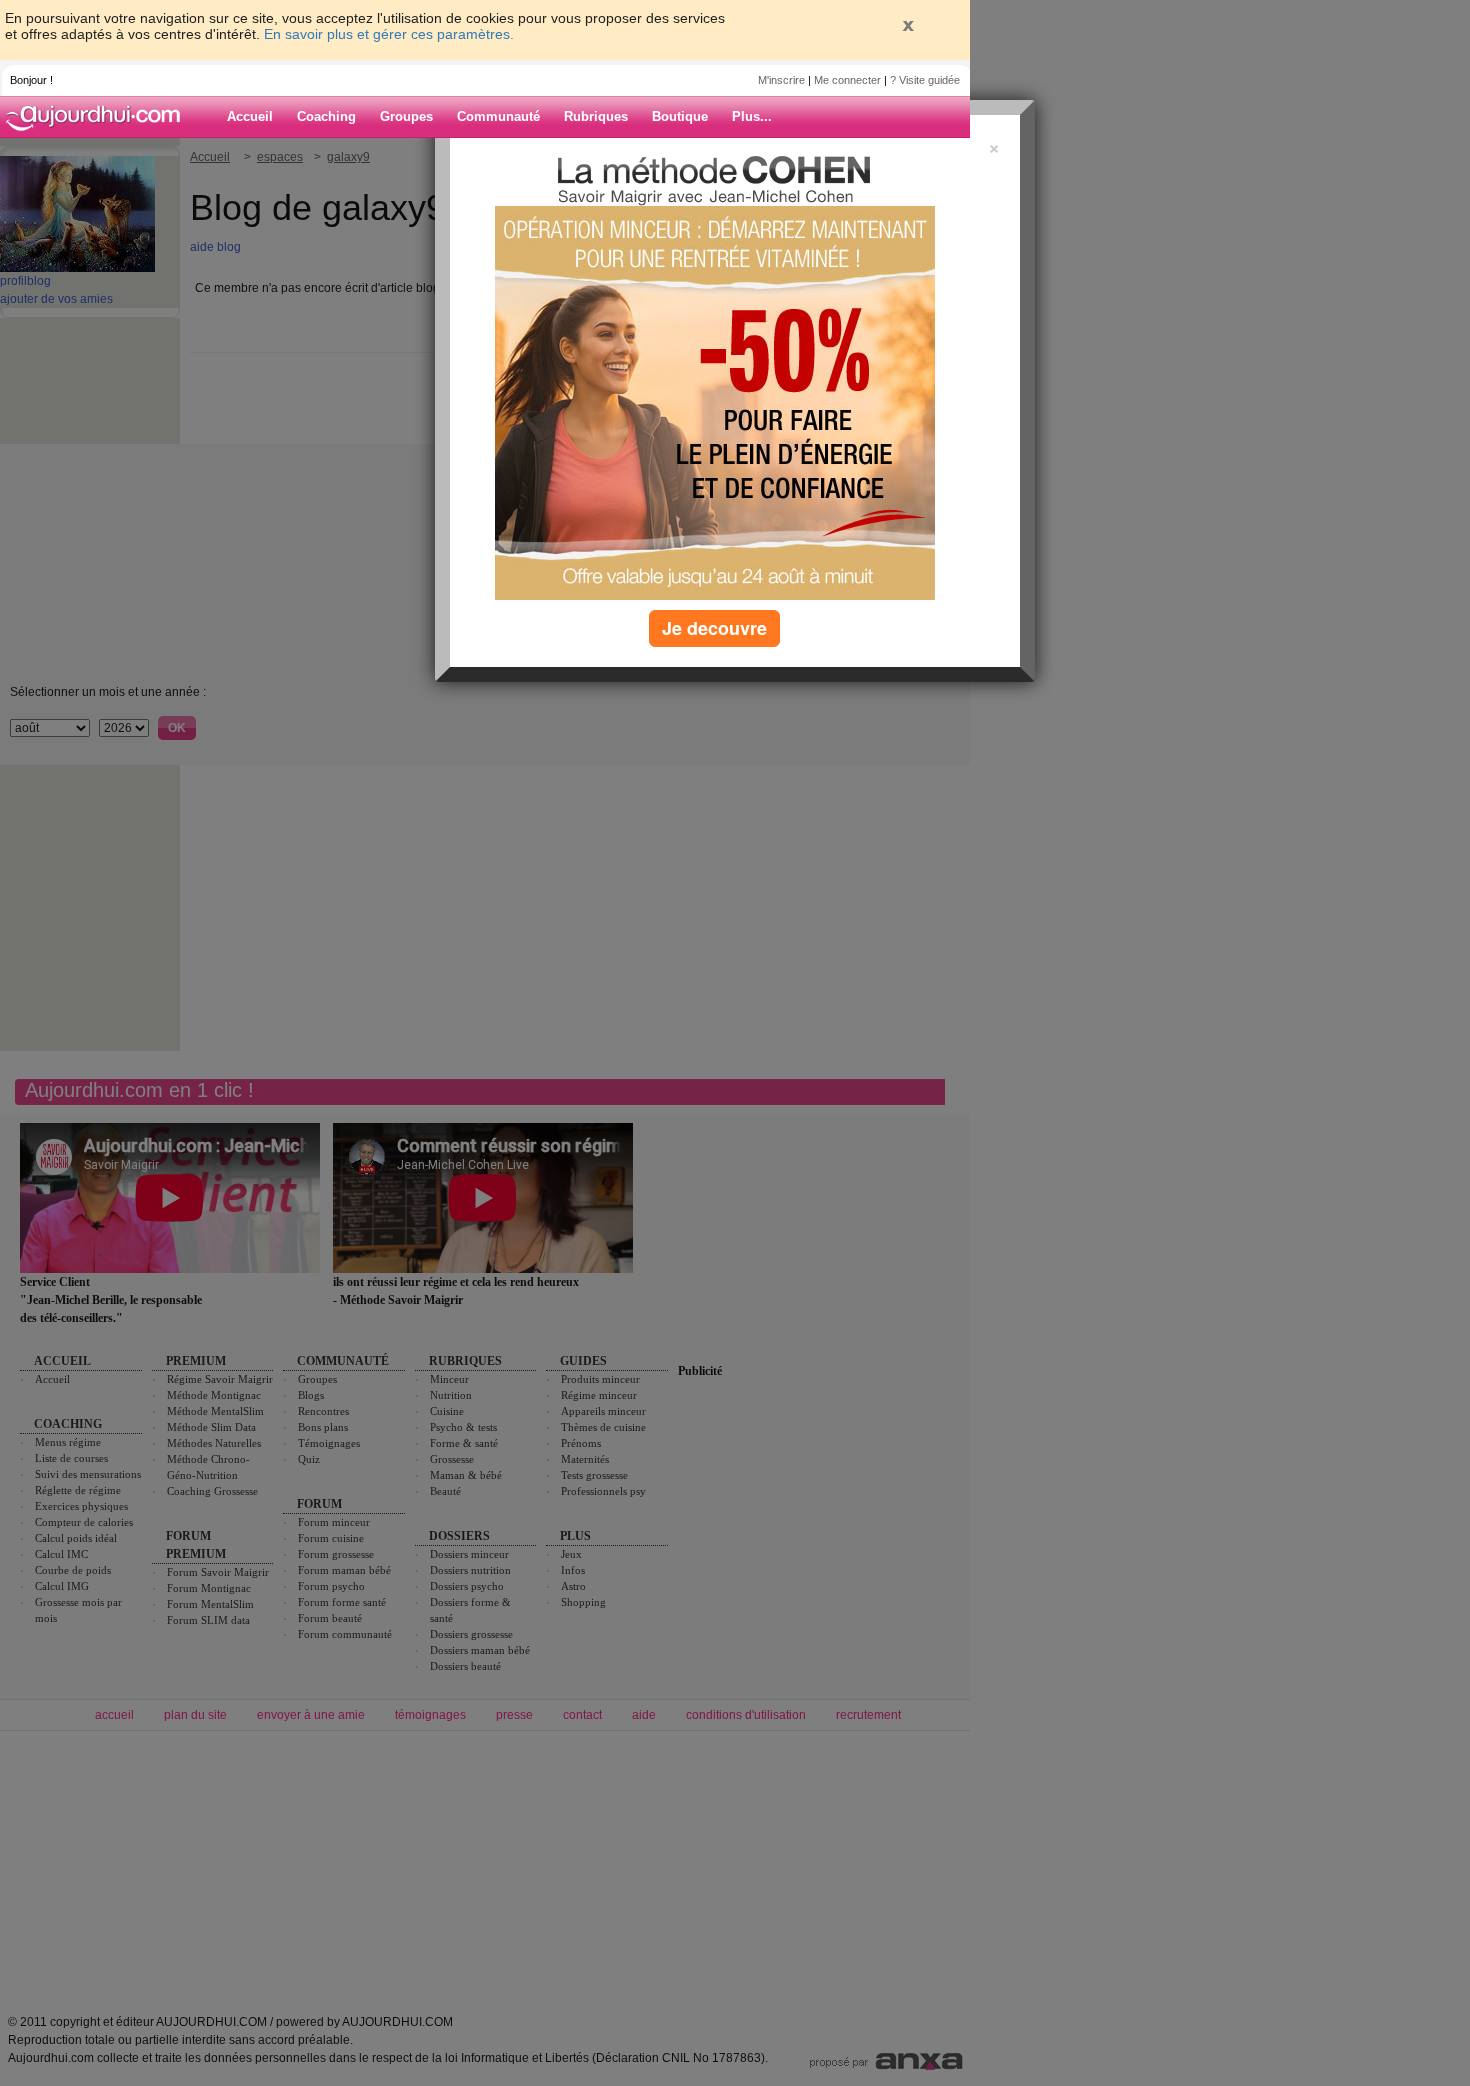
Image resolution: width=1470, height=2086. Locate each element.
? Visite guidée (925, 80)
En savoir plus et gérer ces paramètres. (389, 34)
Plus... (752, 116)
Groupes (406, 116)
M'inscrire (781, 80)
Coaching (326, 116)
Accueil (250, 116)
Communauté (498, 116)
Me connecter (847, 80)
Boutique (680, 116)
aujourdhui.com (99, 117)
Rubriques (596, 116)
